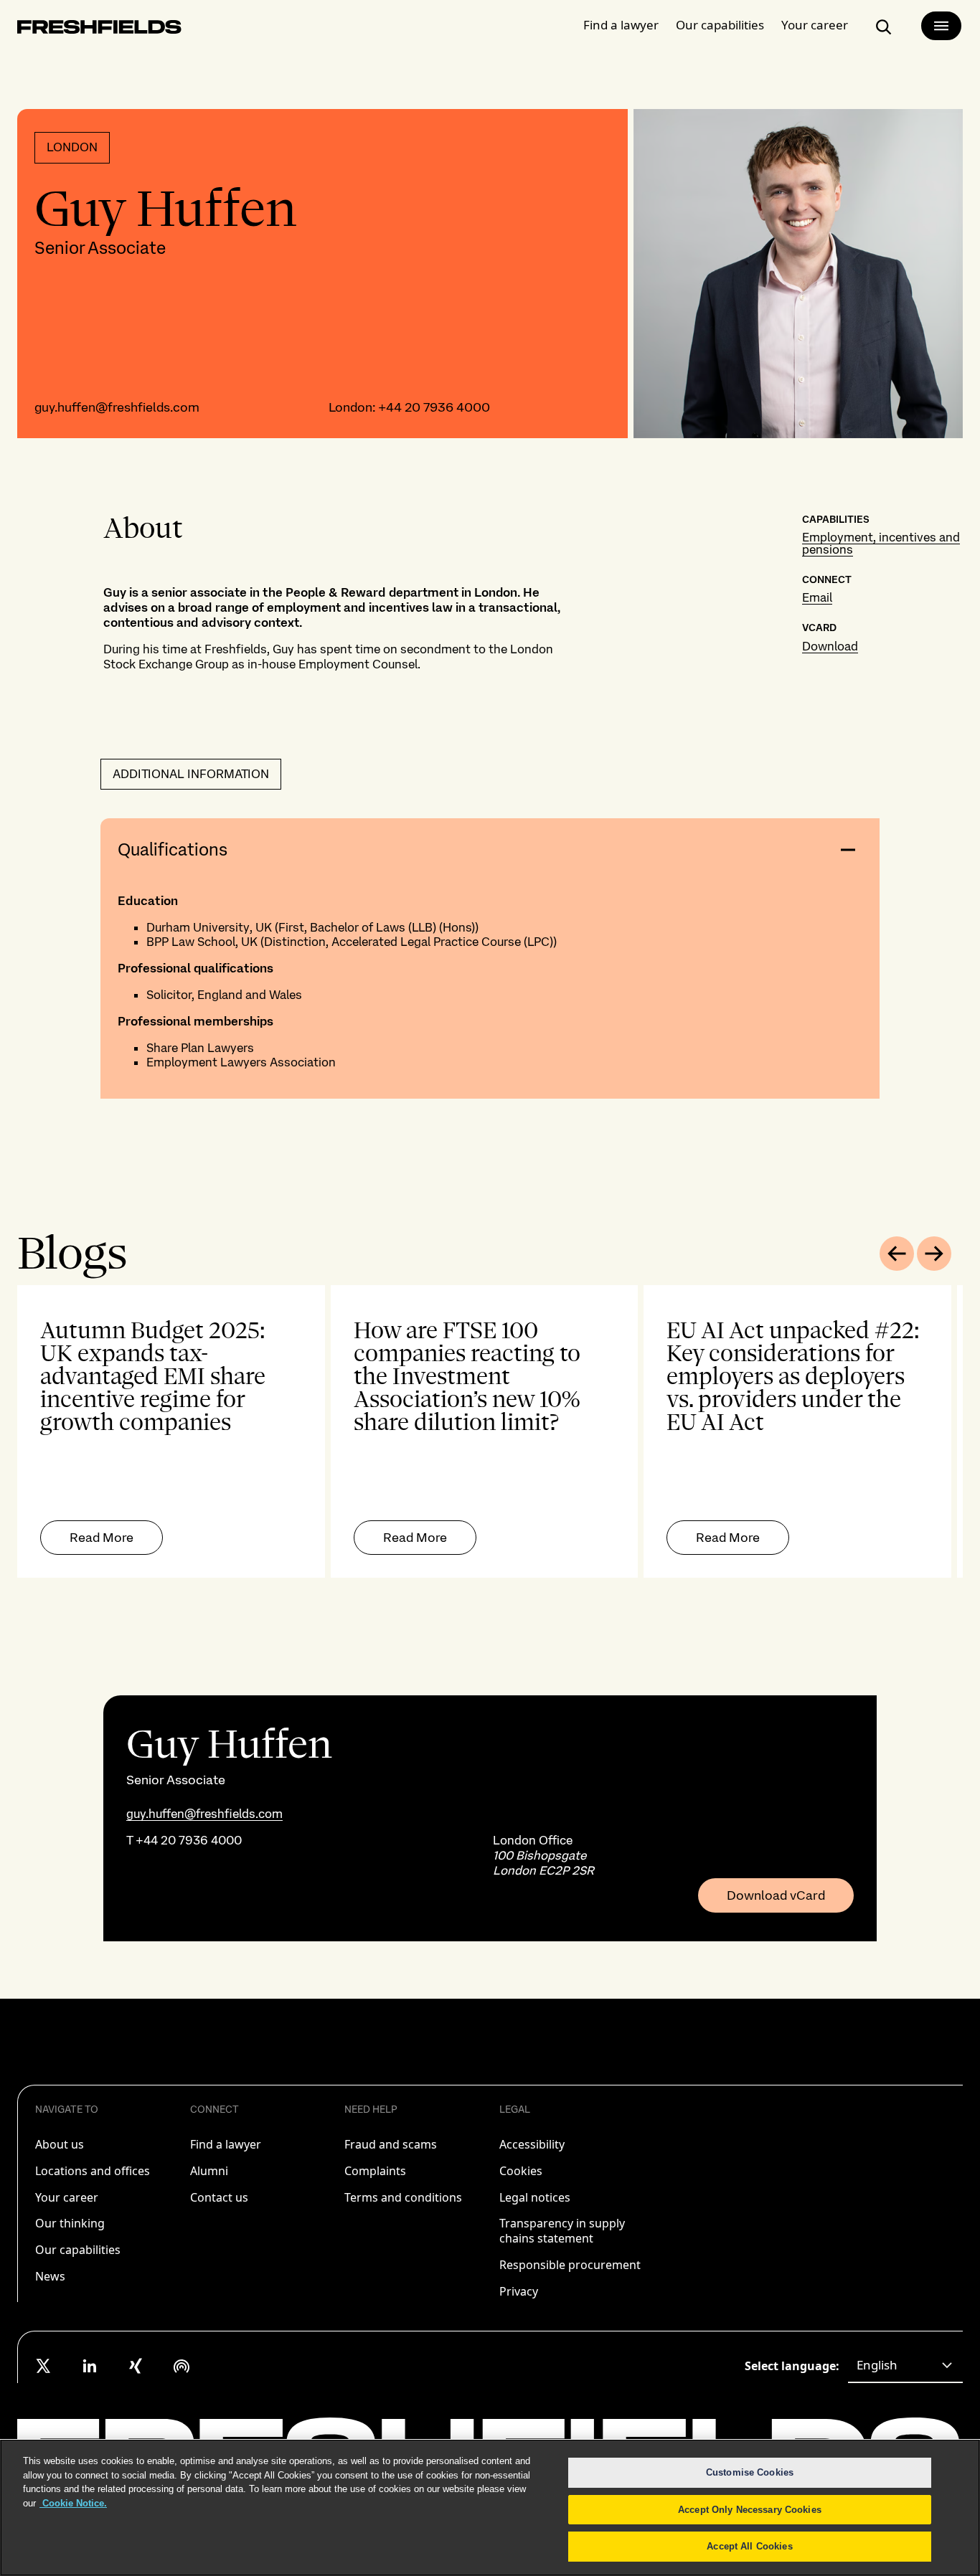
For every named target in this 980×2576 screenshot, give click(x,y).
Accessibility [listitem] (532, 2144)
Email (817, 597)
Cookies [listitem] (521, 2171)
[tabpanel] (490, 1431)
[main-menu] (941, 26)
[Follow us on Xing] (136, 2366)
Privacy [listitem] (519, 2291)
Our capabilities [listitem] (78, 2250)
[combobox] (905, 2366)
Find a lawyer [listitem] (226, 2144)
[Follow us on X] (44, 2366)
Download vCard (776, 1895)
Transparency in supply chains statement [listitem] (562, 2231)
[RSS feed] (182, 2366)
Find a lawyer (621, 25)
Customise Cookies (750, 2472)
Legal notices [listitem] (535, 2197)
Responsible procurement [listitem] (570, 2265)
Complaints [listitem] (375, 2171)
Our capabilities (720, 25)
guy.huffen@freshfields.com (117, 407)
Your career (815, 25)
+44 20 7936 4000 (434, 407)
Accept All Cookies (749, 2546)
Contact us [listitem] (219, 2197)
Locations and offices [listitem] (93, 2171)
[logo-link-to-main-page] (99, 30)
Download (830, 646)
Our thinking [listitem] (70, 2223)
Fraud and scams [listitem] (391, 2144)
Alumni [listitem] (209, 2171)
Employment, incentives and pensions (881, 543)
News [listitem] (50, 2276)
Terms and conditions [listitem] (403, 2197)
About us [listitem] (60, 2144)
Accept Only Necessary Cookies (750, 2510)
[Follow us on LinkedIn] (90, 2366)
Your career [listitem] (67, 2197)
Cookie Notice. (73, 2503)
